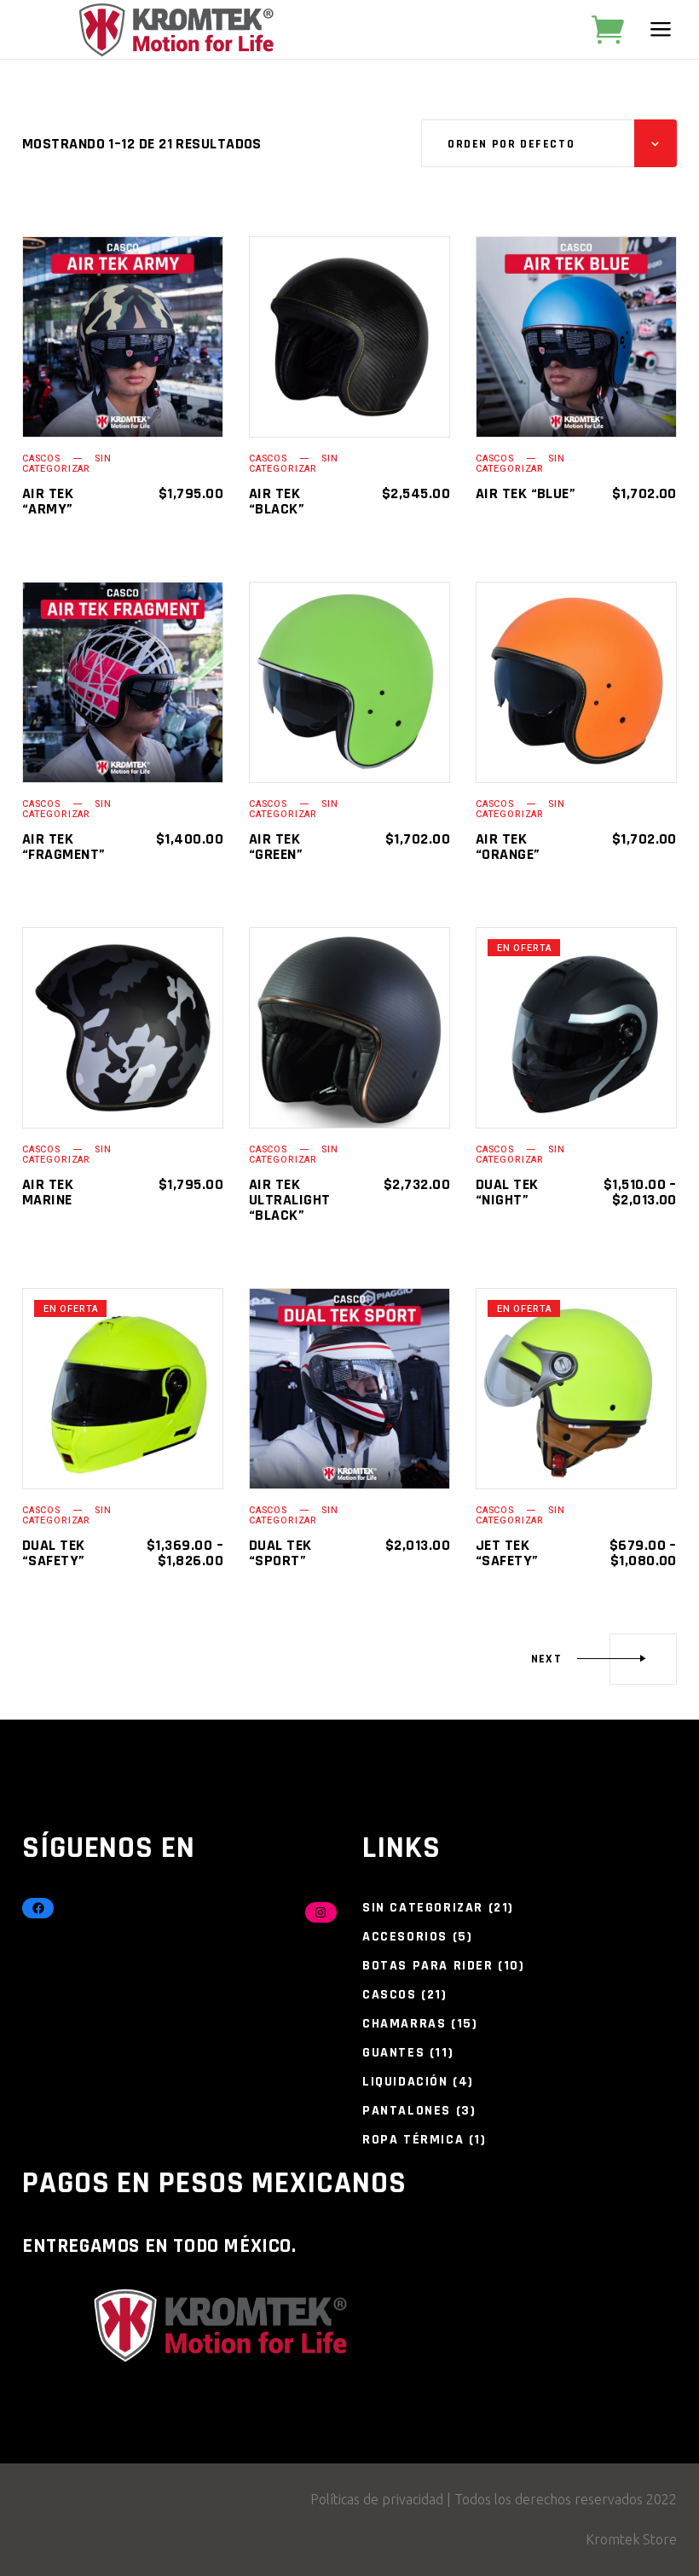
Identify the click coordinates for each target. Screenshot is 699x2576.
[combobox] (549, 143)
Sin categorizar (66, 464)
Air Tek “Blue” (526, 493)
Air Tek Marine (48, 1192)
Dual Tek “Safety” (54, 1553)
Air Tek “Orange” (508, 847)
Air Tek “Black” (277, 501)
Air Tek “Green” (276, 847)
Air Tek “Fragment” (64, 847)
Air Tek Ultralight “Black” (290, 1200)
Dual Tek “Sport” (280, 1553)
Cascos (41, 458)
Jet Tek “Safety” (507, 1553)
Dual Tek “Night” (507, 1192)
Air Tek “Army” (48, 501)
